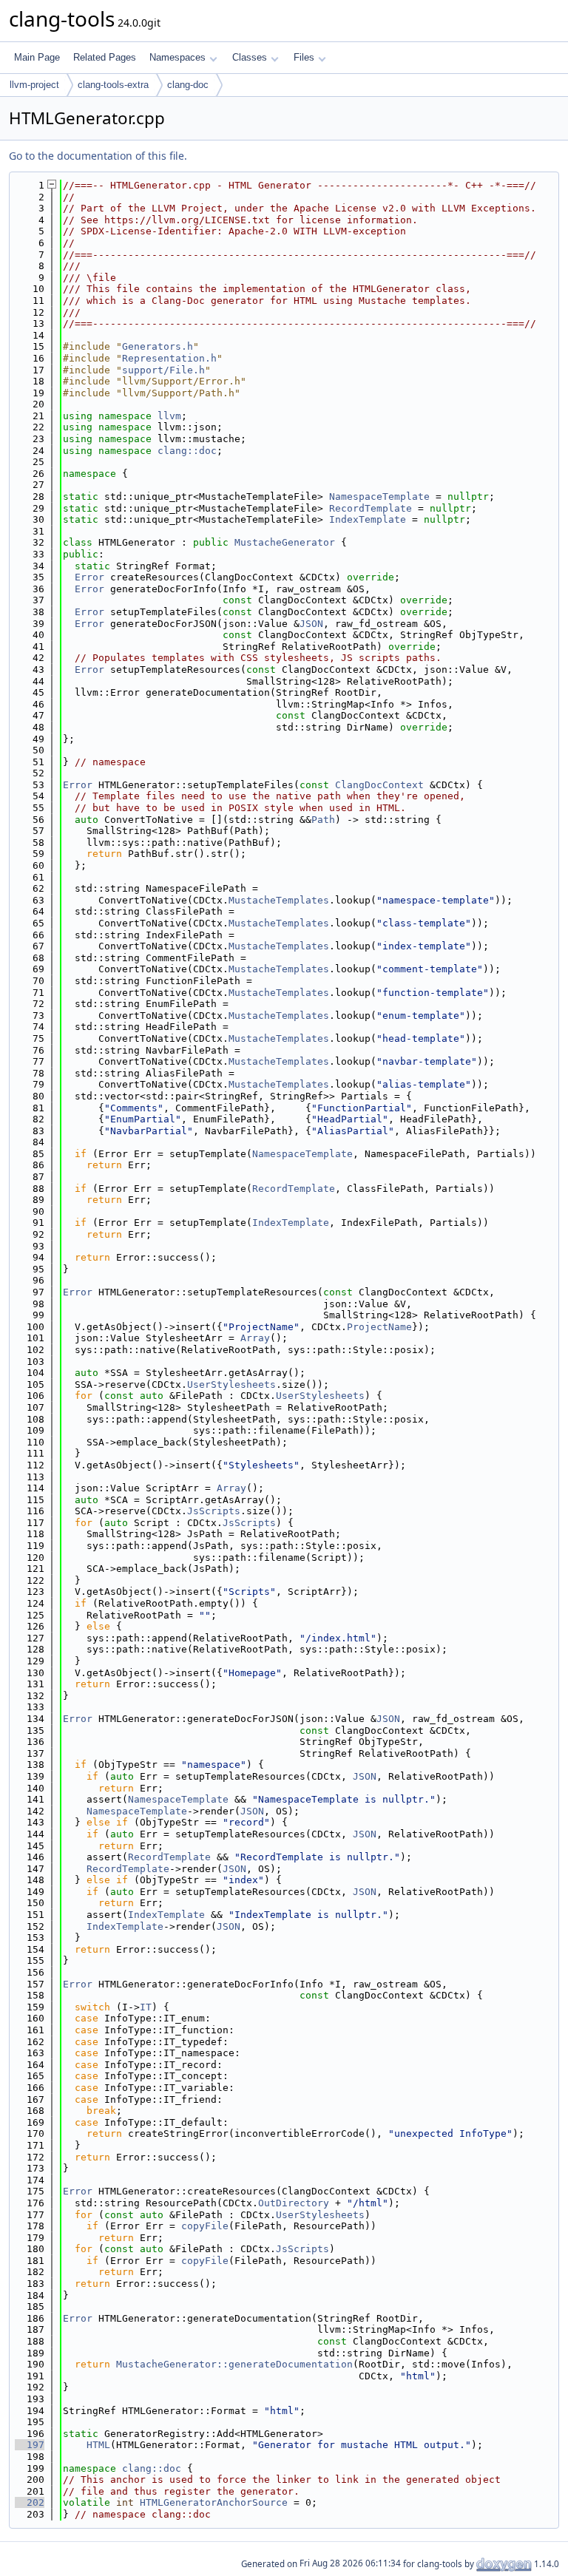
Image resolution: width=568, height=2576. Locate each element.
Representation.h (169, 358)
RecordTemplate (371, 508)
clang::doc (187, 451)
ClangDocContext (379, 785)
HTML (98, 2445)
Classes (250, 57)
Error (89, 577)
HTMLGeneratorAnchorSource (214, 2502)
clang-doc (188, 85)
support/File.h (163, 370)
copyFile (205, 2226)
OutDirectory (294, 2203)
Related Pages (105, 57)
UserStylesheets (231, 1384)
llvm (169, 416)
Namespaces (177, 57)
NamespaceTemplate (379, 496)
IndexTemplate (368, 519)
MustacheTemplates (279, 900)
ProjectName (379, 1327)
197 (30, 2445)
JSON (311, 624)
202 (30, 2502)
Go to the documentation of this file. (98, 156)
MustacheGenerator (285, 542)
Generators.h (158, 346)
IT (146, 2007)
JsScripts (214, 1511)
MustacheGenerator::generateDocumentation (234, 2364)
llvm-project (34, 85)
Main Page (37, 57)
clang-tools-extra (113, 85)
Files (304, 57)
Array (255, 1338)
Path (323, 820)
